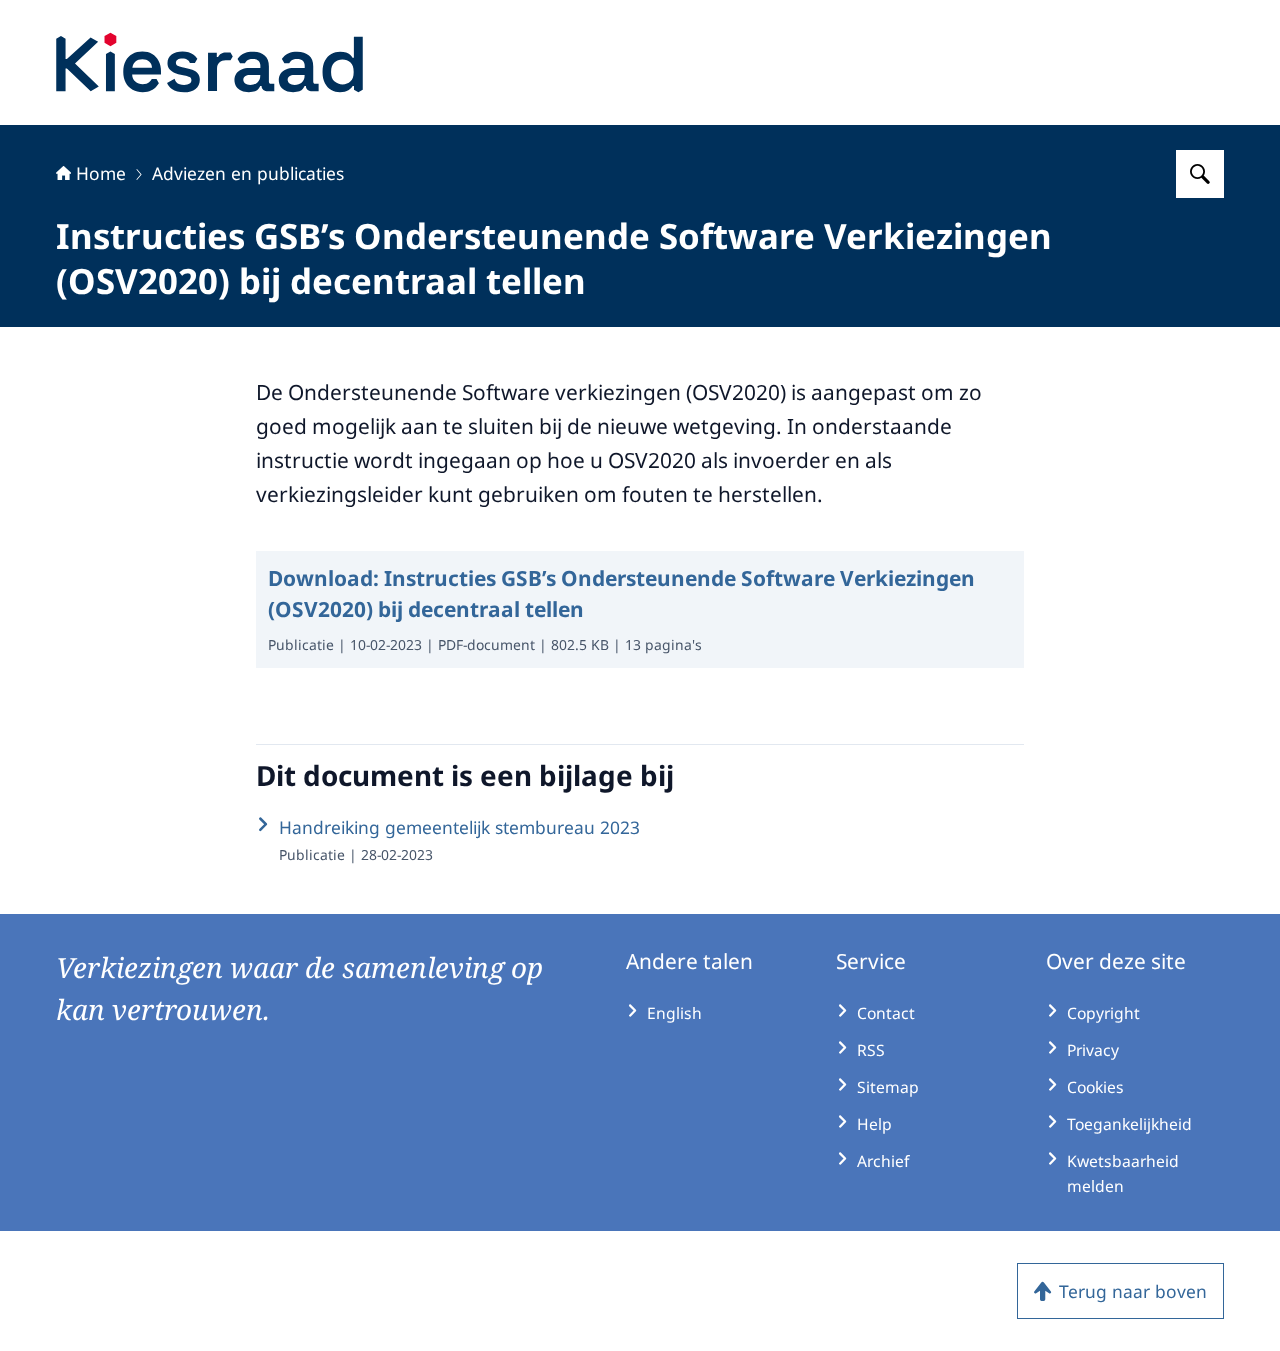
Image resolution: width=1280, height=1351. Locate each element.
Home (101, 173)
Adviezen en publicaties (248, 173)
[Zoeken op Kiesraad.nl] (1200, 174)
